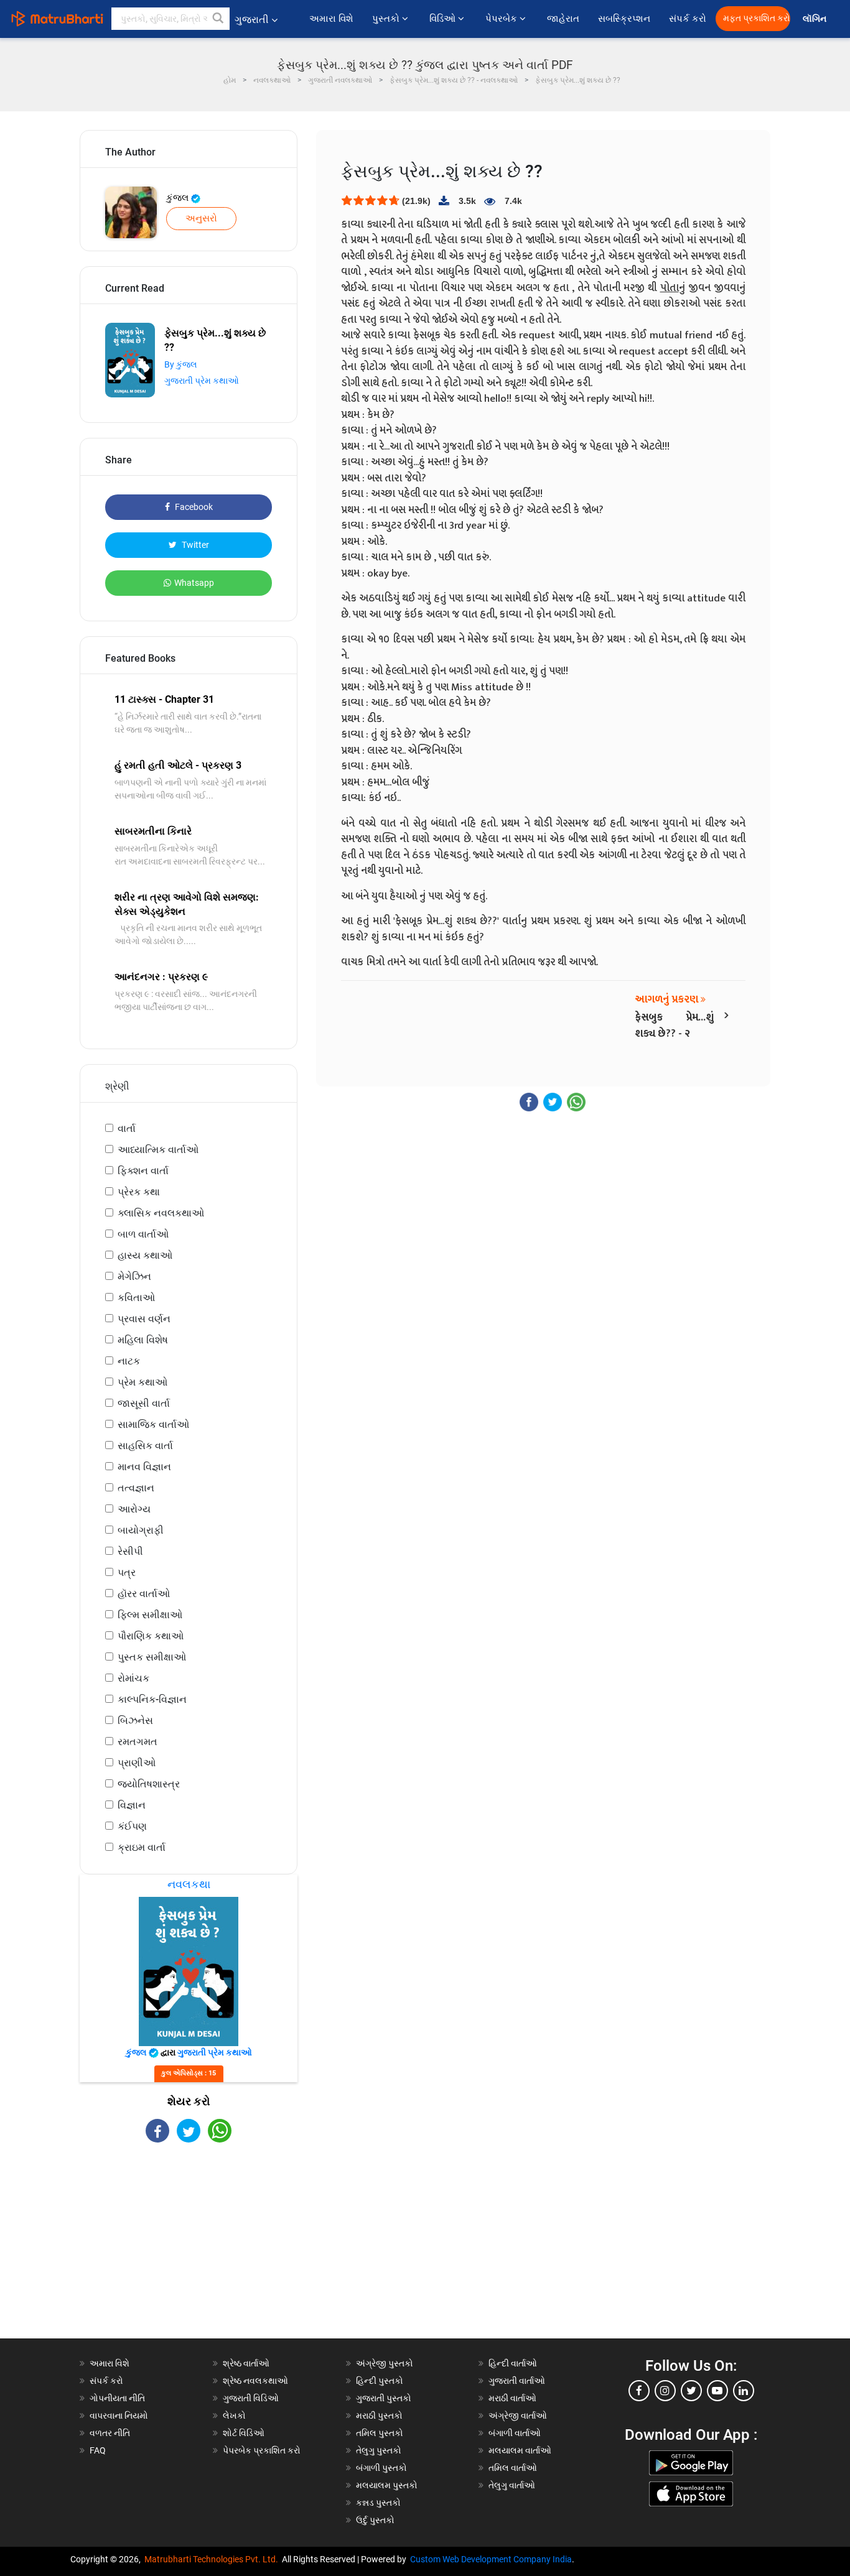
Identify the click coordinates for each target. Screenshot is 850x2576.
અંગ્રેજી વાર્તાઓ (518, 2416)
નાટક (129, 1361)
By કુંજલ (181, 364)
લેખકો (234, 2416)
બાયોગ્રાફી (141, 1530)
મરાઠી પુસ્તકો (379, 2416)
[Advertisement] (189, 2251)
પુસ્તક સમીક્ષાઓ (152, 1657)
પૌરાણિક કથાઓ (151, 1636)
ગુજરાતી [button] (252, 20)
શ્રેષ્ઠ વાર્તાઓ (246, 2363)
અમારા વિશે (331, 19)
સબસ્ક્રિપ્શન (624, 19)
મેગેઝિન (134, 1276)
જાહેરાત (563, 19)
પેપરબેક (502, 19)
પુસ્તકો (387, 19)
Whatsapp (194, 583)
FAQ (98, 2450)
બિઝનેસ (135, 1721)
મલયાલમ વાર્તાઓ (520, 2450)
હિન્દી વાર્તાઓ (513, 2363)
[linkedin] (744, 2391)
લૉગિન (815, 19)
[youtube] (717, 2391)
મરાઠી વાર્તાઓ (512, 2398)
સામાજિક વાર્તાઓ (153, 1425)
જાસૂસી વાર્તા (144, 1403)
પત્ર (127, 1573)
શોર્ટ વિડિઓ (244, 2433)
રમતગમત (138, 1742)
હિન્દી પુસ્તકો (380, 2381)
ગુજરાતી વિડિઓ (251, 2398)
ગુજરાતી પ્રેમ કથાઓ (202, 381)
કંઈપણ (132, 1826)
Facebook (193, 507)
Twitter (194, 545)
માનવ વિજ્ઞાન (144, 1467)
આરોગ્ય (134, 1509)
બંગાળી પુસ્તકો (381, 2468)
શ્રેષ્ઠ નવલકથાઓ (255, 2381)
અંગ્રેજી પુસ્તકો (385, 2363)
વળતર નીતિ (110, 2433)
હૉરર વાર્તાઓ (144, 1594)
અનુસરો (201, 218)
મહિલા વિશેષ (143, 1340)
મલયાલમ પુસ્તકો (387, 2485)
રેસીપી (130, 1551)
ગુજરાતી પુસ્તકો (384, 2398)
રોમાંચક (133, 1678)
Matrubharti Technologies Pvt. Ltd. (213, 2559)
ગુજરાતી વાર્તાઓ (517, 2381)
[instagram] (665, 2391)
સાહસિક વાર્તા (145, 1446)
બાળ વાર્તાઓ (143, 1234)
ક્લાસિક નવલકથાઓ (161, 1213)
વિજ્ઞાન (132, 1805)
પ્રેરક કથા (139, 1192)
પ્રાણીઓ (137, 1763)
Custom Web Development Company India (491, 2559)
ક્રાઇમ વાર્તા (142, 1847)
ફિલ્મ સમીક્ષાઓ (150, 1615)
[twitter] (691, 2391)
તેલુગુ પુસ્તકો (379, 2450)
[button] (218, 19)
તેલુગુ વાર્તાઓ (512, 2485)
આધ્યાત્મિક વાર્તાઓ (158, 1150)
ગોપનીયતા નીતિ (117, 2398)
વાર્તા (127, 1128)
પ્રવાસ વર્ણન (144, 1319)
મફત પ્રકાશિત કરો (757, 18)
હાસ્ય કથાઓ (145, 1255)
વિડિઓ (444, 19)
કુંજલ (179, 198)
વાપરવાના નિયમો (120, 2416)
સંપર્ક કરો (688, 19)
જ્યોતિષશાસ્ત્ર (149, 1784)
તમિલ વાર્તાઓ (513, 2468)
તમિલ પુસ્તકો (380, 2433)
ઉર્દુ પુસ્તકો (375, 2520)
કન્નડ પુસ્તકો (378, 2503)
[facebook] (639, 2391)
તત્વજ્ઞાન (136, 1488)
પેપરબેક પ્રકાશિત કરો (262, 2450)
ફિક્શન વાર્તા (143, 1171)
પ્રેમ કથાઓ (142, 1382)
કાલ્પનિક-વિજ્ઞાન (152, 1699)
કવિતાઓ (136, 1298)
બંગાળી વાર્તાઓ (515, 2433)
